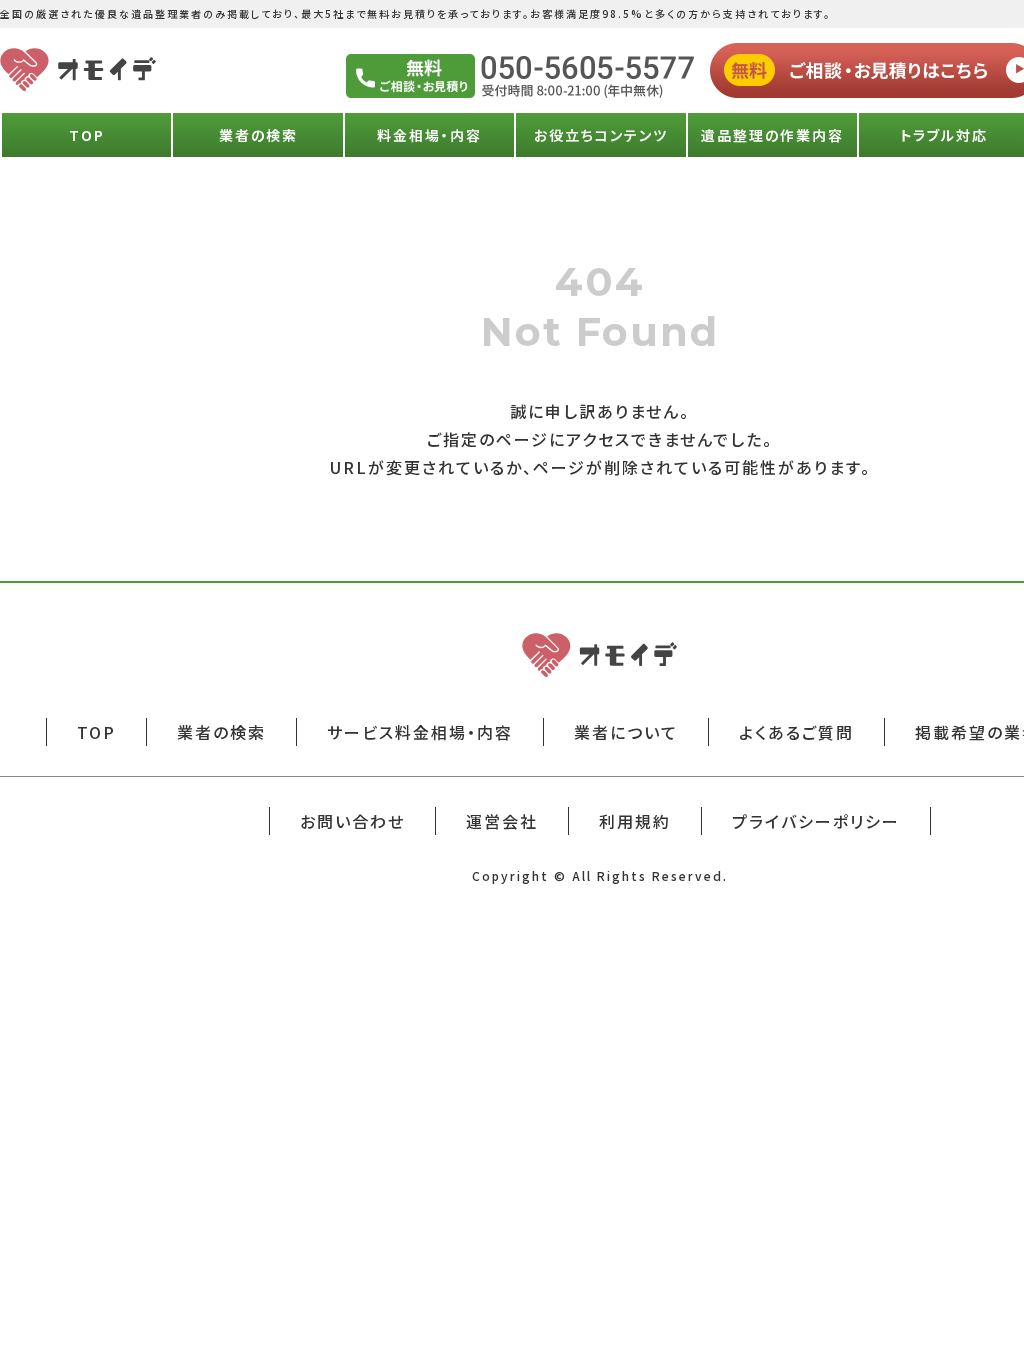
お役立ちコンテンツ (601, 135)
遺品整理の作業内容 (772, 135)
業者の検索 (258, 135)
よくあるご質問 (796, 732)
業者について (626, 732)
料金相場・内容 (429, 135)
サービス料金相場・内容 (420, 732)
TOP (87, 135)
